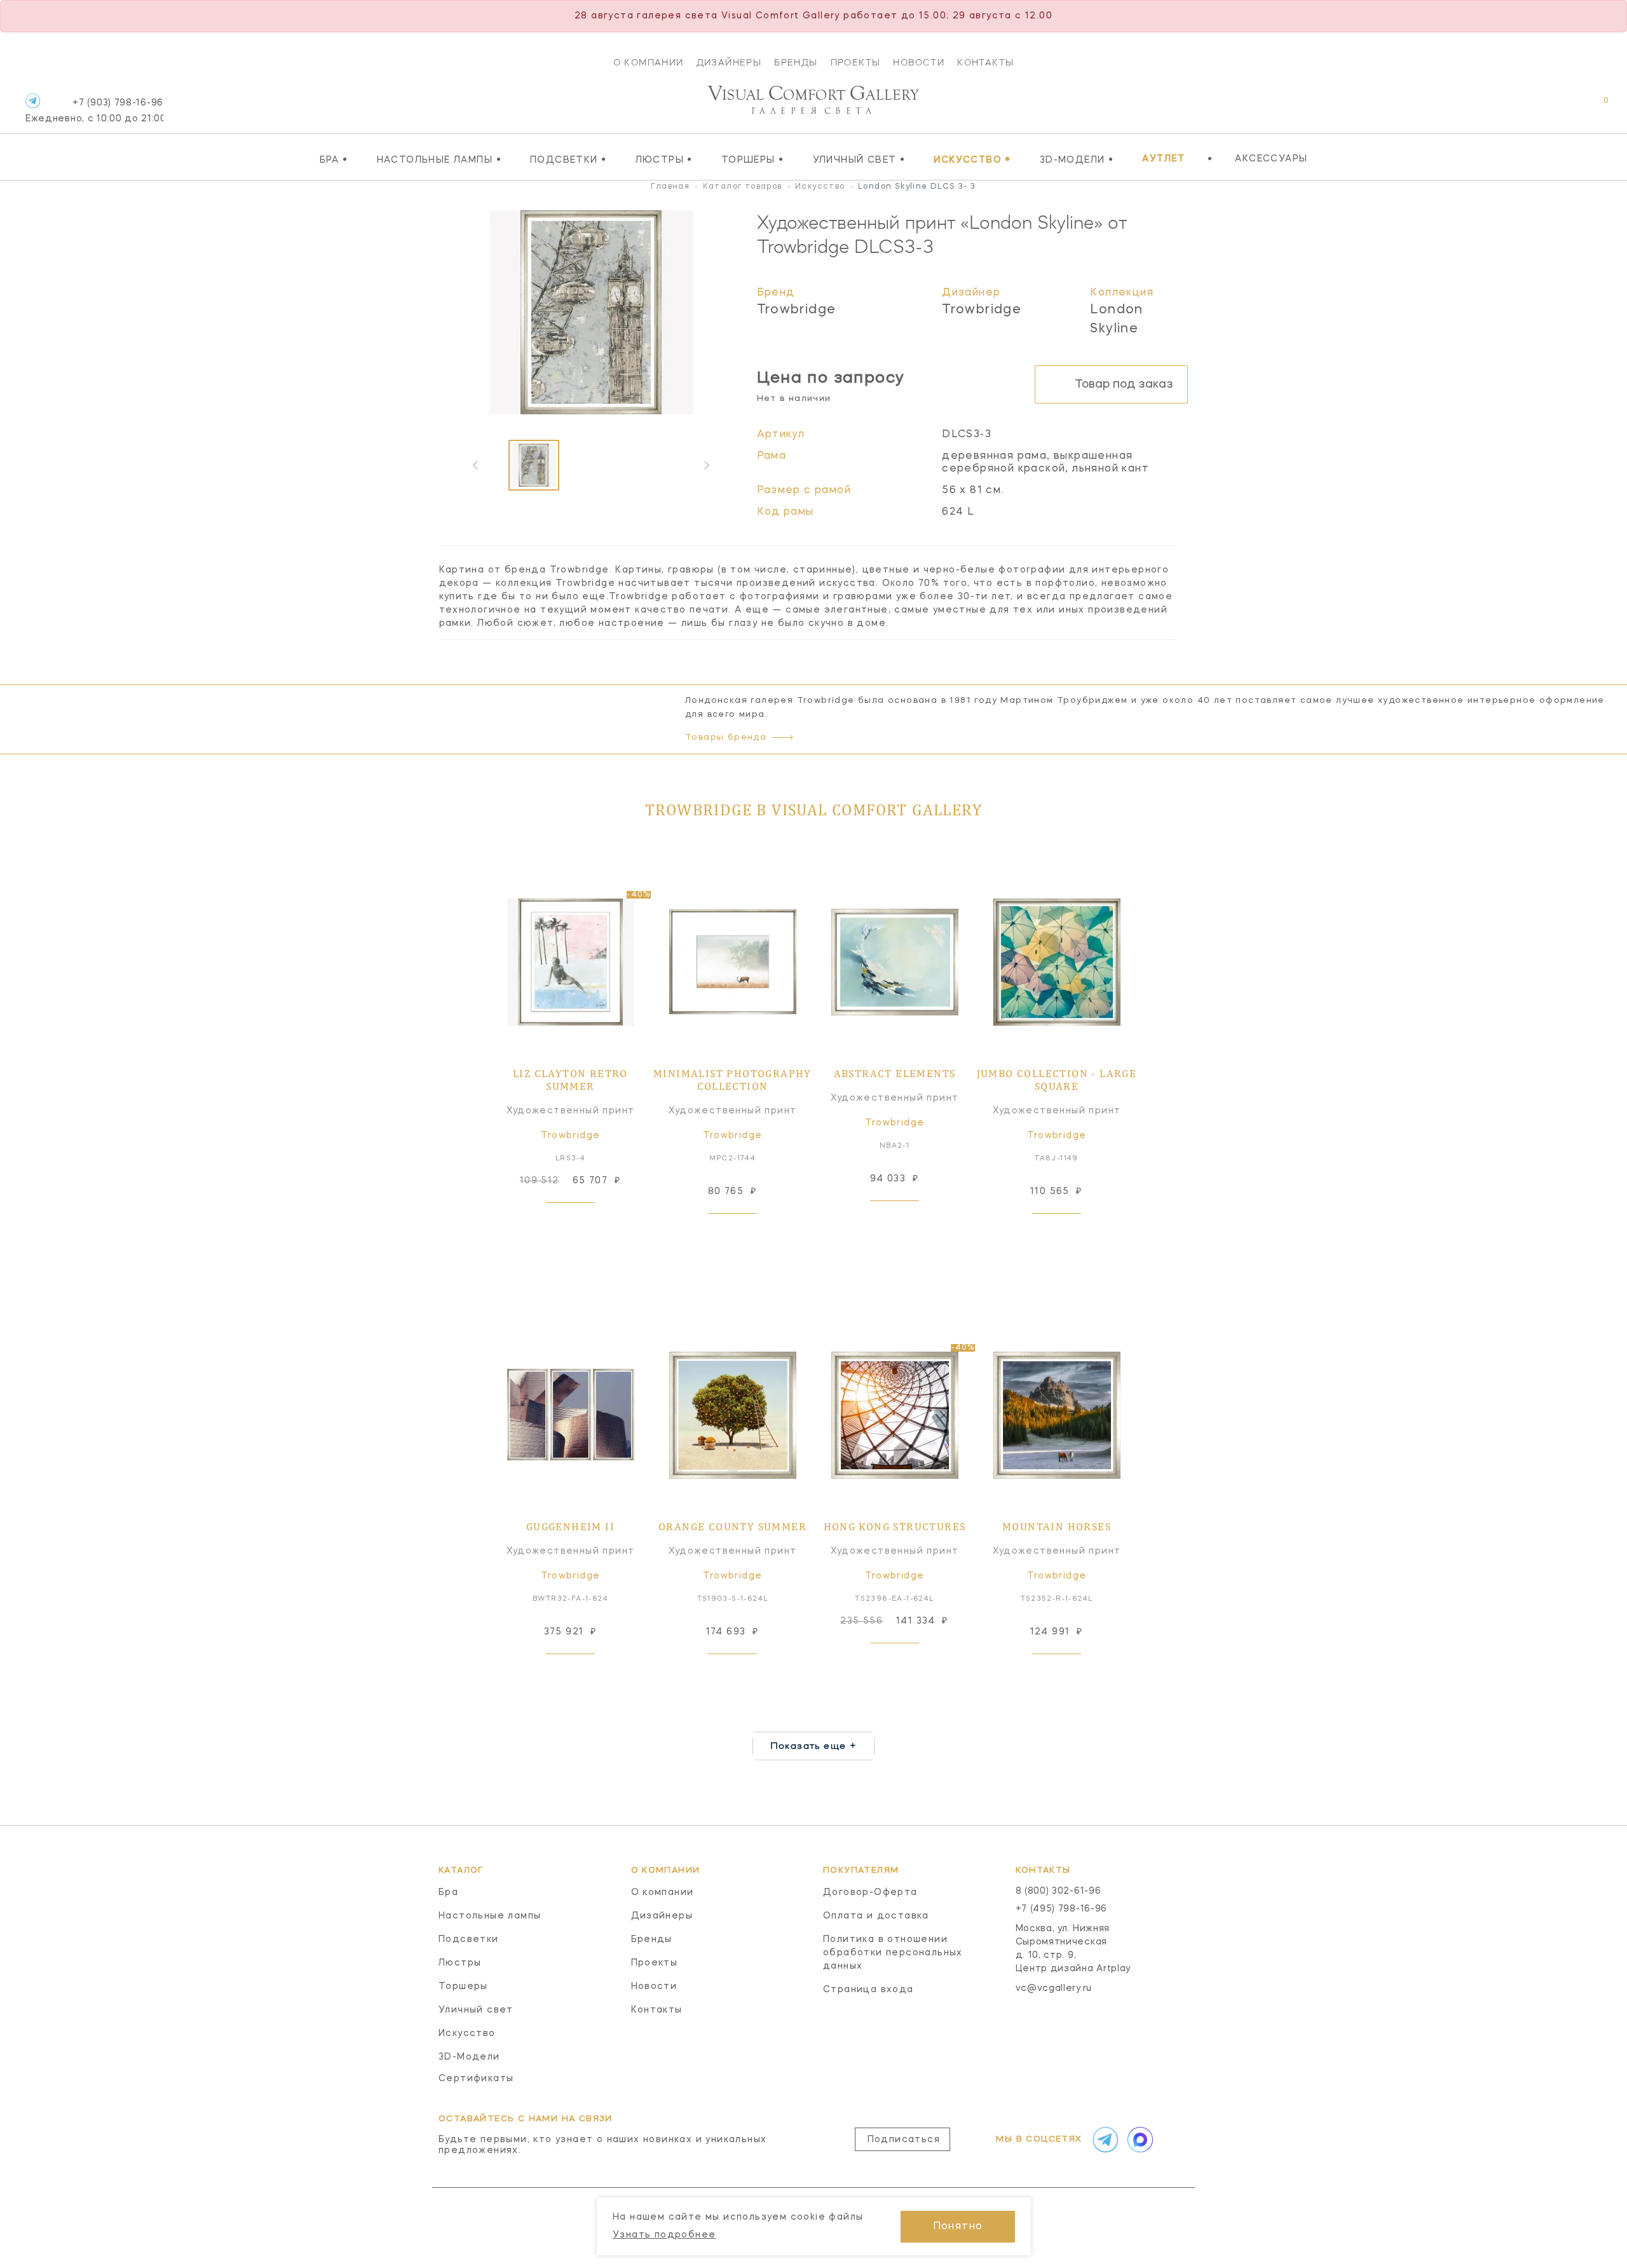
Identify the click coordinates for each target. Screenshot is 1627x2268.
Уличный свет (859, 160)
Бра (334, 160)
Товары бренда (726, 737)
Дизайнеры (729, 62)
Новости (919, 62)
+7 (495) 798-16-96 (1062, 1909)
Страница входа (868, 1990)
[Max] (1139, 2140)
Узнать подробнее (664, 2235)
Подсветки (568, 160)
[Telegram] (33, 101)
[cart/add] (585, 1223)
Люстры (664, 160)
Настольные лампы (439, 160)
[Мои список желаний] (1562, 107)
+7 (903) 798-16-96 (94, 111)
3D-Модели (1077, 160)
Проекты (856, 62)
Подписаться (904, 2140)
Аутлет (1163, 159)
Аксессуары (1271, 159)
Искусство (972, 160)
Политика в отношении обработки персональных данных (893, 1953)
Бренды (796, 62)
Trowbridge (797, 310)
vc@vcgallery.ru (1054, 1988)
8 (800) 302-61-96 (1059, 1891)
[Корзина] (1594, 107)
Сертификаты (476, 2079)
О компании (649, 62)
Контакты (985, 62)
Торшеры (753, 160)
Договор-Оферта (870, 1892)
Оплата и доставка (876, 1916)
